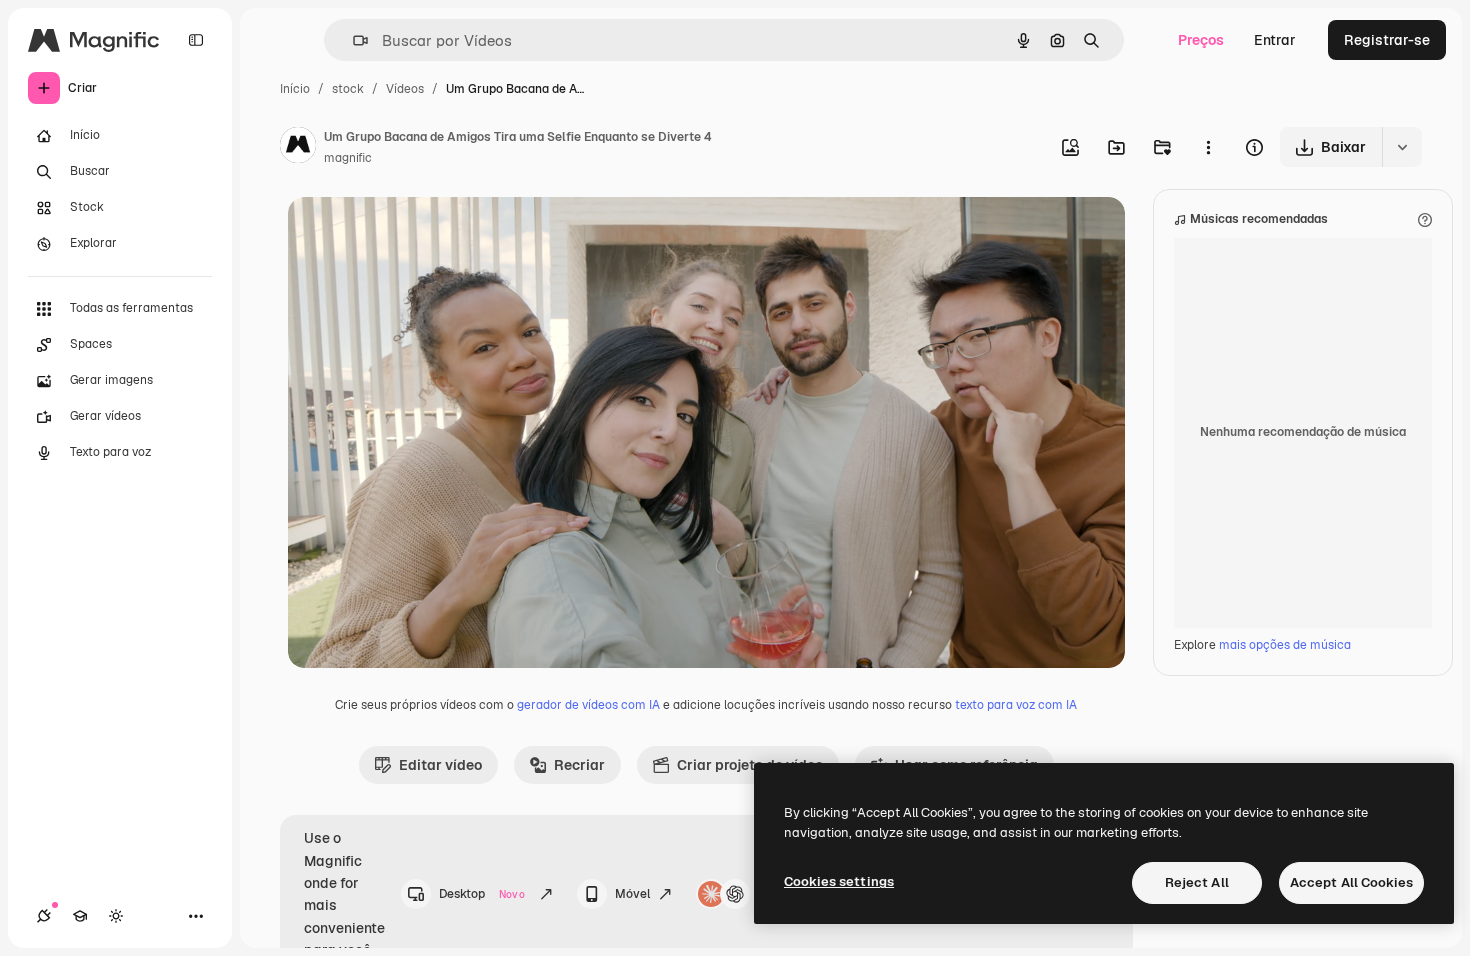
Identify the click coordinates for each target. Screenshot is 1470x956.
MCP (772, 894)
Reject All (1197, 882)
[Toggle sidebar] (196, 40)
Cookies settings (839, 881)
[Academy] (80, 916)
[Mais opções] (1208, 147)
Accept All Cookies (1351, 882)
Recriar (579, 765)
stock (348, 89)
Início (295, 89)
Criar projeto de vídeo (750, 765)
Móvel (632, 894)
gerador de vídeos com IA (588, 705)
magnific (348, 158)
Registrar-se (1387, 40)
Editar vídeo (440, 765)
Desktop (482, 894)
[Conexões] (44, 916)
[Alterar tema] (116, 916)
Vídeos (405, 89)
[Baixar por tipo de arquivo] (1402, 147)
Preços (1201, 40)
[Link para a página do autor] (298, 148)
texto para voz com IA (1016, 705)
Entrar (1275, 40)
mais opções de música (1285, 645)
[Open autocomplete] (352, 40)
